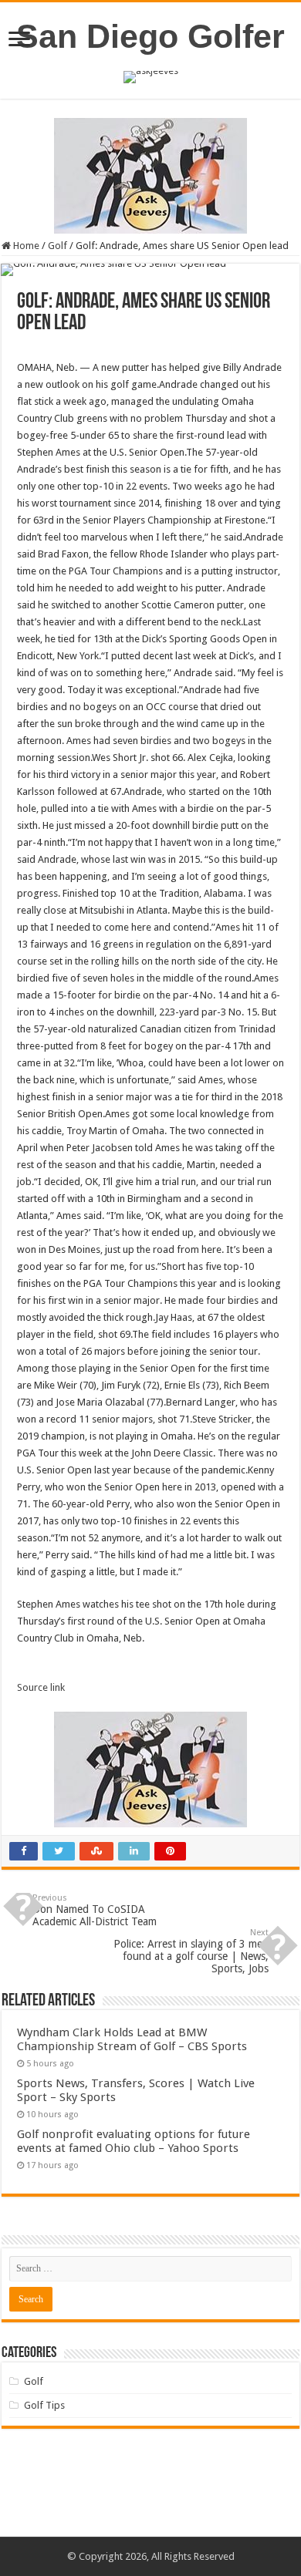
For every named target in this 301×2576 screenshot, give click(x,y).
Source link (41, 1687)
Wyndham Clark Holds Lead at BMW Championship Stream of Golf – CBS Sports (132, 2039)
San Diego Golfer (150, 36)
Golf (57, 246)
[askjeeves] (151, 76)
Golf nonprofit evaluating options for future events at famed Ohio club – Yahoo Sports (134, 2141)
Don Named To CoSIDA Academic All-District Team (95, 1910)
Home (25, 246)
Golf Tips (44, 2405)
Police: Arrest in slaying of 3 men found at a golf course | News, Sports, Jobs (191, 1951)
